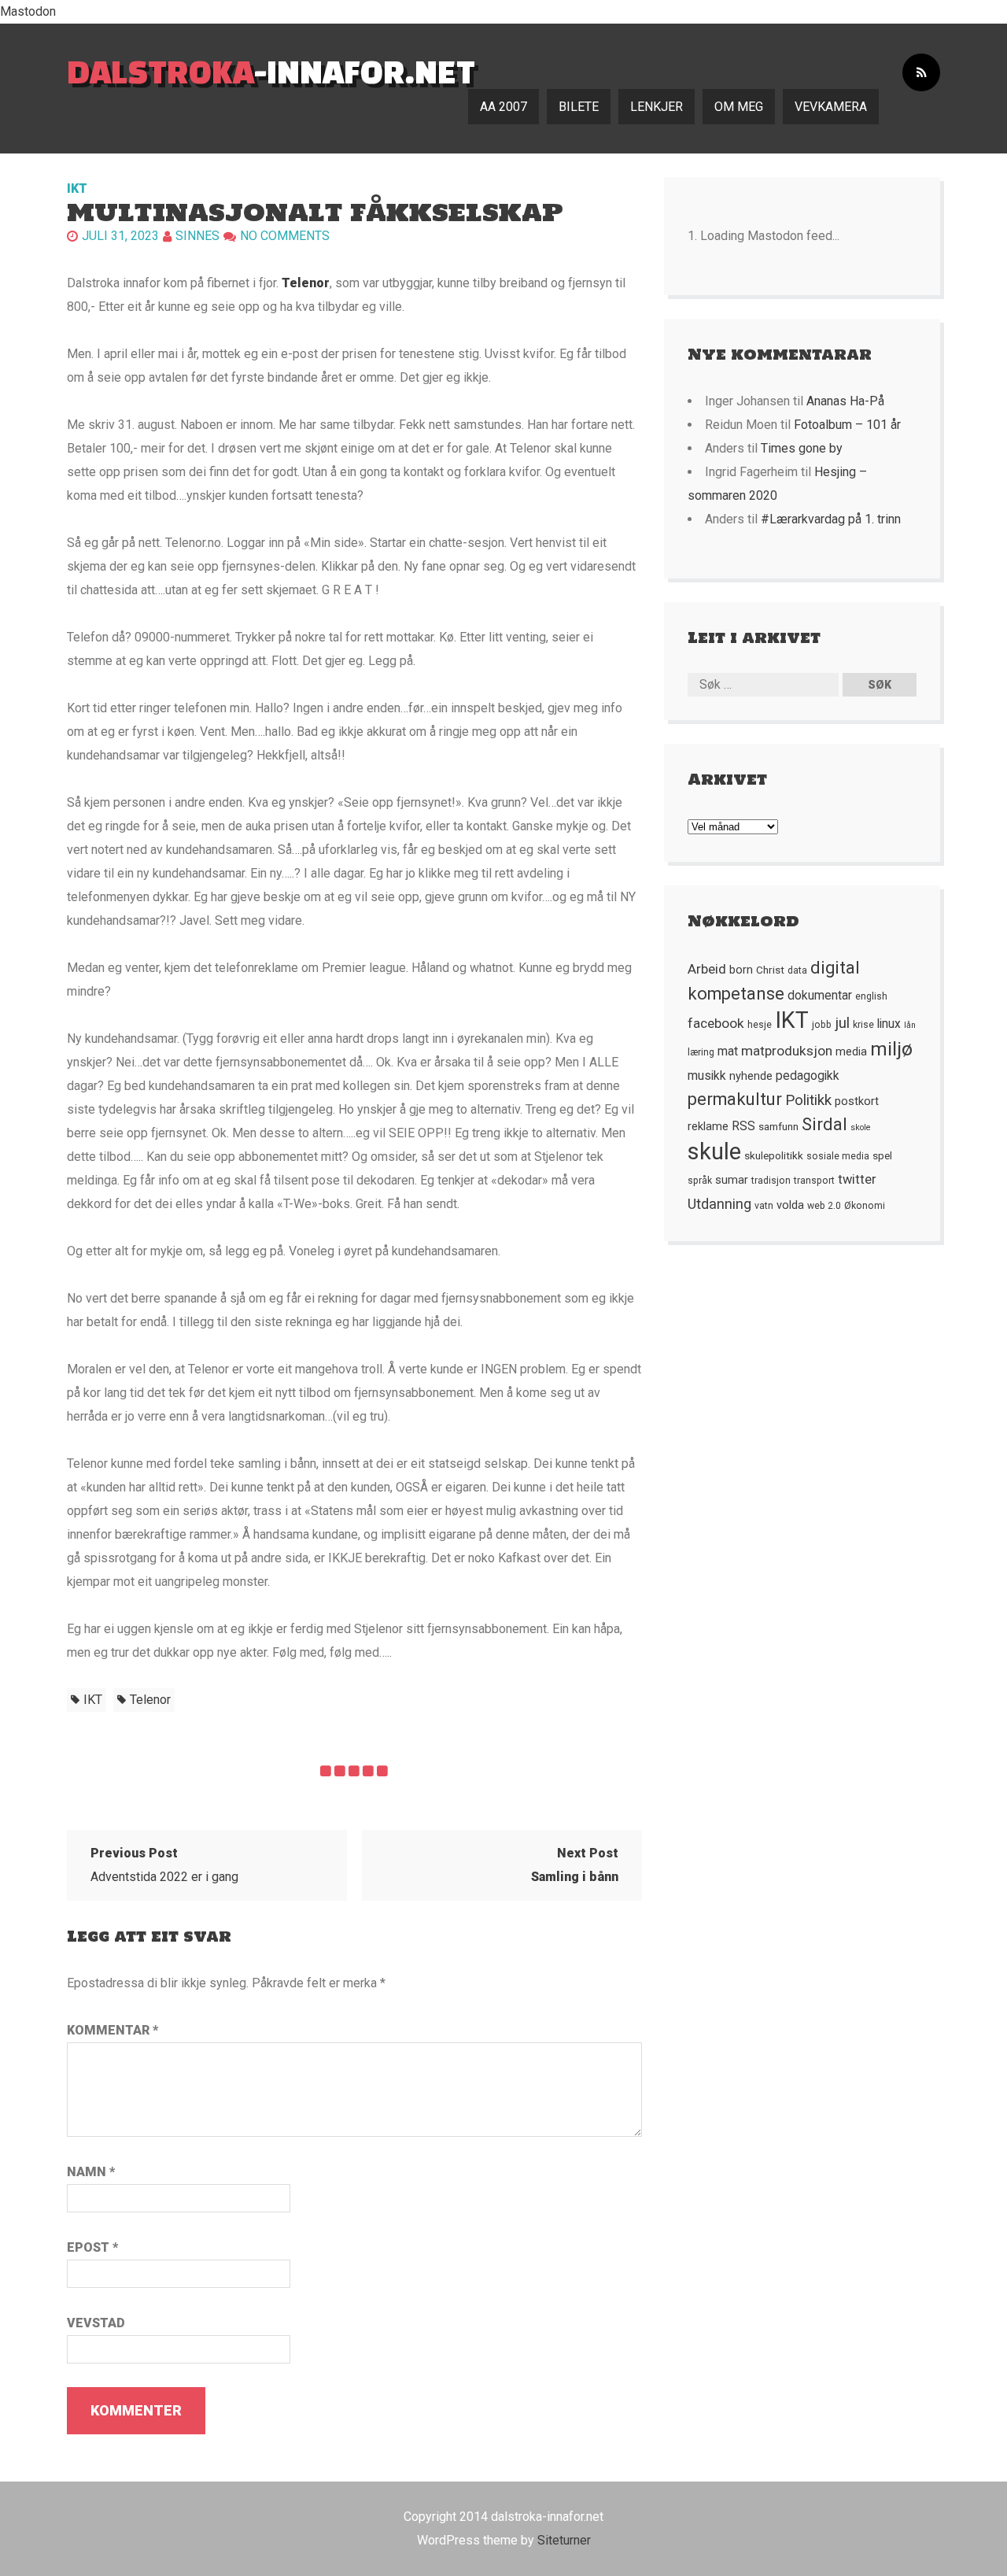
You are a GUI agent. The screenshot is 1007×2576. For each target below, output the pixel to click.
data (797, 970)
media (851, 1051)
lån (910, 1025)
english (871, 996)
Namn (91, 2172)
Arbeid (707, 969)
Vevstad (96, 2323)
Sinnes (197, 236)
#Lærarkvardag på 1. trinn (831, 519)
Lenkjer (657, 107)
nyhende (751, 1076)
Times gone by (802, 448)
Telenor (306, 283)
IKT (77, 188)
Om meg (739, 107)
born (741, 970)
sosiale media (838, 1156)
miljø (891, 1049)
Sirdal (824, 1124)
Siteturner (564, 2540)
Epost (92, 2247)
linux (889, 1024)
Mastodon (28, 11)
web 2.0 (824, 1206)
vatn (764, 1206)
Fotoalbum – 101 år (847, 425)
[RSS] (921, 73)
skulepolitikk (774, 1155)
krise (863, 1025)
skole (861, 1127)
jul (842, 1023)
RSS (743, 1126)
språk (700, 1181)
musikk (707, 1076)
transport (814, 1181)
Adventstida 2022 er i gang (164, 1865)
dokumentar (820, 996)
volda (790, 1205)
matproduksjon (787, 1051)
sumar (732, 1180)
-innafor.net (271, 71)
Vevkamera (831, 107)
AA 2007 (503, 107)
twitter (857, 1179)
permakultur (735, 1099)
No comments (285, 236)
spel (882, 1155)
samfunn (778, 1126)
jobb (822, 1025)
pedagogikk (808, 1076)
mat (728, 1051)
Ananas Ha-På (845, 401)
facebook (716, 1023)
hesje (760, 1025)
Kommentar (113, 2030)
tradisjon (771, 1181)
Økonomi (865, 1206)
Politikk (808, 1100)
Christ (770, 970)
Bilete (579, 107)
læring (701, 1052)
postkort (857, 1101)
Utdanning (719, 1204)
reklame (708, 1126)
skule (714, 1151)
